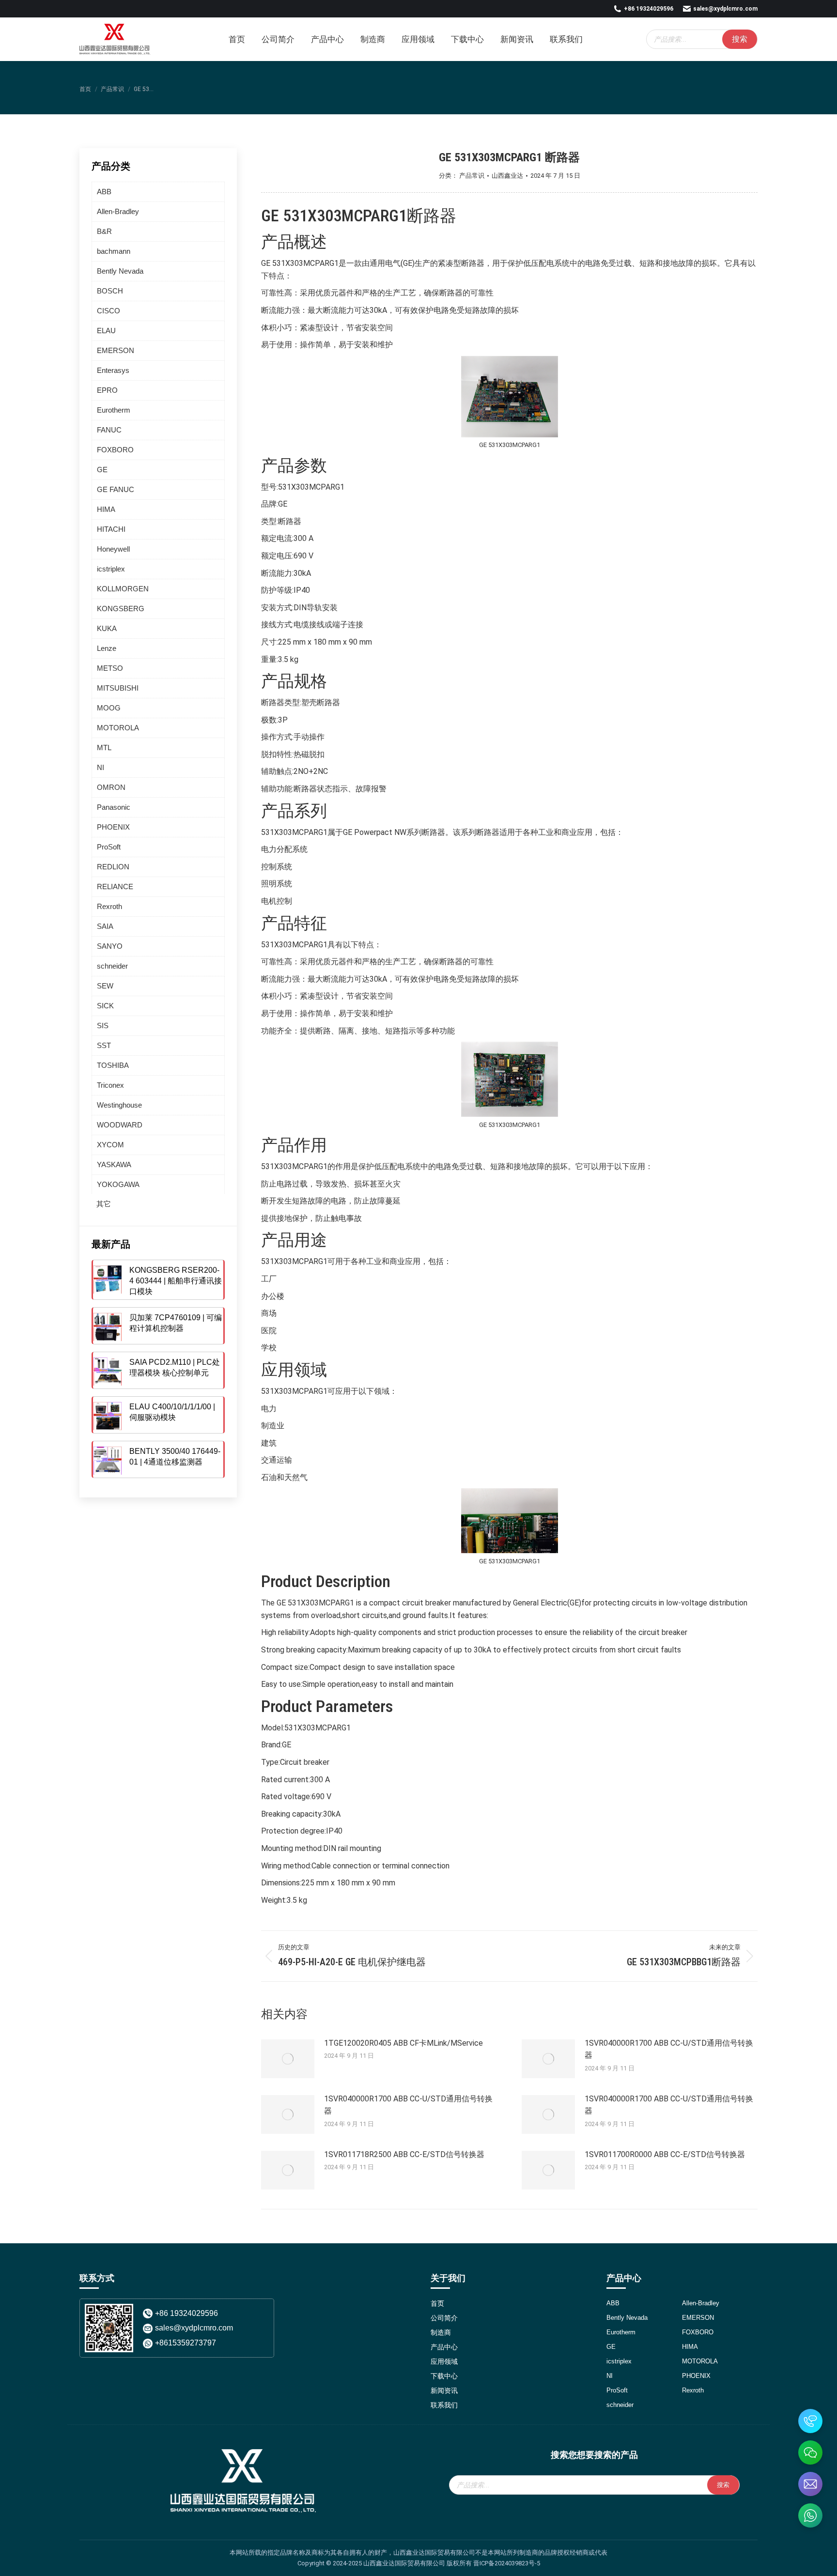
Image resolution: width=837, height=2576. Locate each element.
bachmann (114, 251)
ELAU (106, 331)
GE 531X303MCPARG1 (334, 216)
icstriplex (111, 569)
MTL (104, 748)
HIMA (106, 509)
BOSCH (110, 291)
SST (104, 1045)
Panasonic (114, 807)
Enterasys (113, 370)
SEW (105, 986)
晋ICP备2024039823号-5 (507, 2563)
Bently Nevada (120, 271)
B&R (104, 231)
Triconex (110, 1085)
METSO (110, 668)
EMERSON (116, 350)
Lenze (107, 648)
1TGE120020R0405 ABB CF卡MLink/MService (403, 2043)
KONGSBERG (121, 609)
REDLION (113, 867)
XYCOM (110, 1145)
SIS (103, 1026)
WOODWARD (120, 1125)
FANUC (109, 430)
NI (101, 767)
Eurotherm (114, 410)
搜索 (740, 39)
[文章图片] (288, 2059)
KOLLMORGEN (123, 589)
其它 (104, 1204)
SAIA (105, 926)
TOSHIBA (113, 1065)
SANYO (110, 946)
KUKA (107, 628)
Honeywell (113, 549)
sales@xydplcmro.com (725, 9)
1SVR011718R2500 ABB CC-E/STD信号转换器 (404, 2154)
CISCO (108, 311)
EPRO (107, 390)
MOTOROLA (118, 728)
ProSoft (109, 847)
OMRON (111, 787)
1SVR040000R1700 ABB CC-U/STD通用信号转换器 (669, 2049)
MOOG (109, 708)
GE (102, 470)
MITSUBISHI (118, 688)
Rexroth (109, 906)
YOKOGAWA (118, 1184)
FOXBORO (115, 450)
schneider (112, 966)
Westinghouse (119, 1105)
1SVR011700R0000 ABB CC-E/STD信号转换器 (665, 2154)
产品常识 (472, 176)
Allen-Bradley (118, 211)
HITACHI (111, 529)
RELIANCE (115, 887)
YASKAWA (114, 1165)
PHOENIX (113, 827)
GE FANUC (116, 489)
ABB (104, 192)
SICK (105, 1006)
